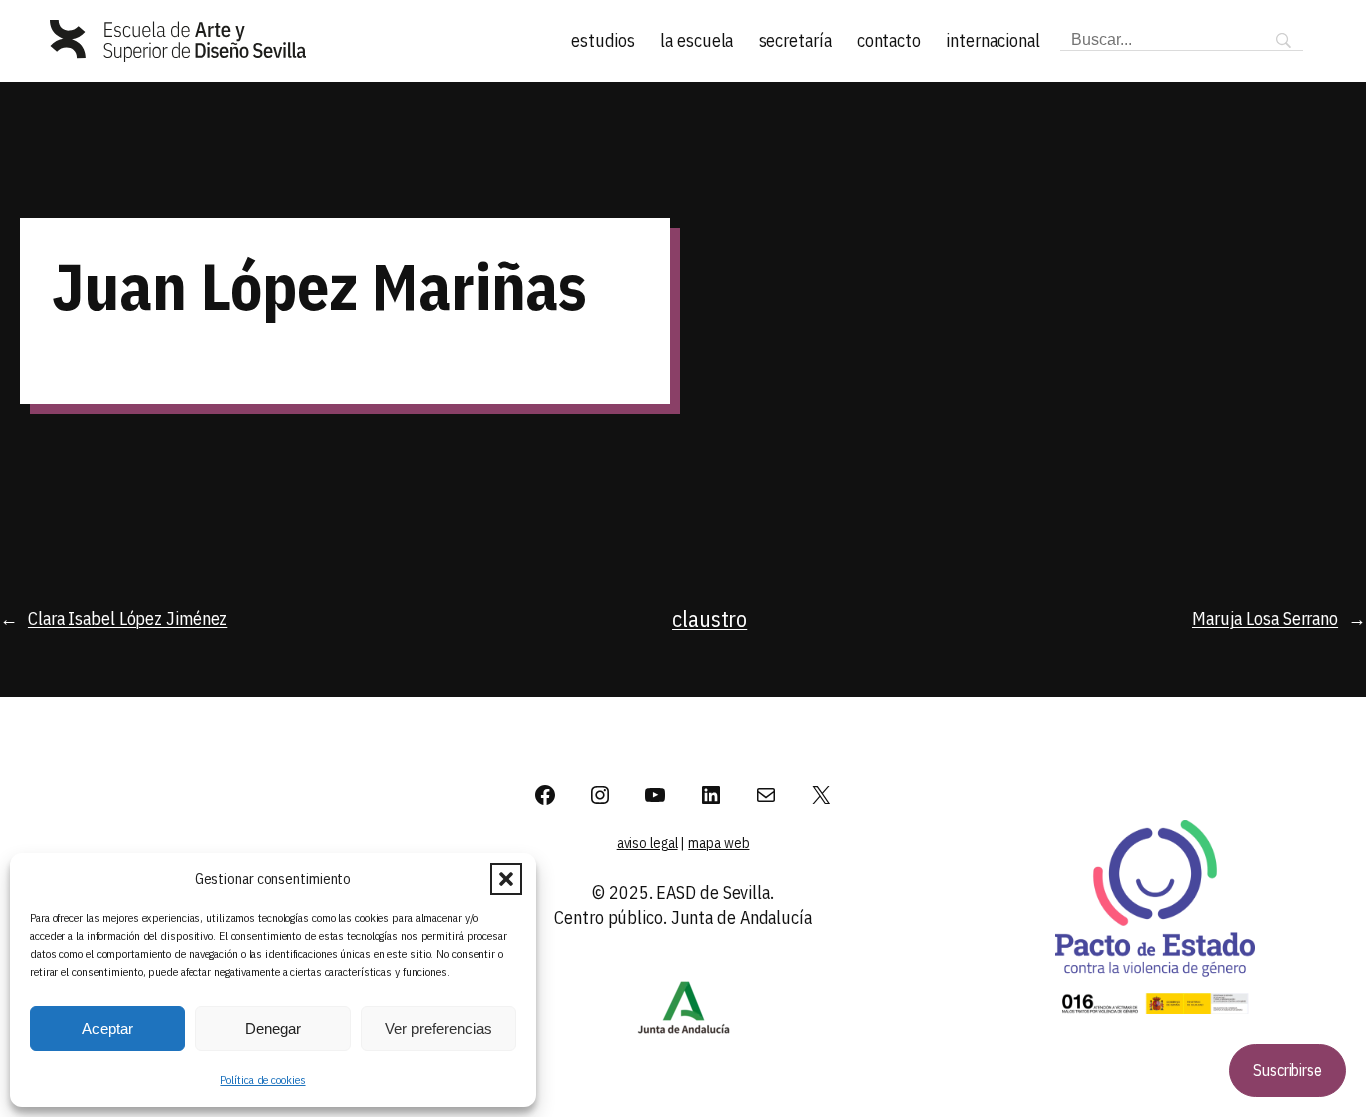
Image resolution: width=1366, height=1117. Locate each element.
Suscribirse (1287, 1070)
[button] (506, 879)
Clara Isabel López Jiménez (127, 618)
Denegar (273, 1028)
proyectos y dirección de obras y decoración (1191, 289)
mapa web (718, 843)
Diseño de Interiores (833, 285)
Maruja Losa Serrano (1265, 618)
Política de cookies (262, 1079)
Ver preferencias (438, 1028)
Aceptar (107, 1028)
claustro (709, 618)
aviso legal (647, 843)
